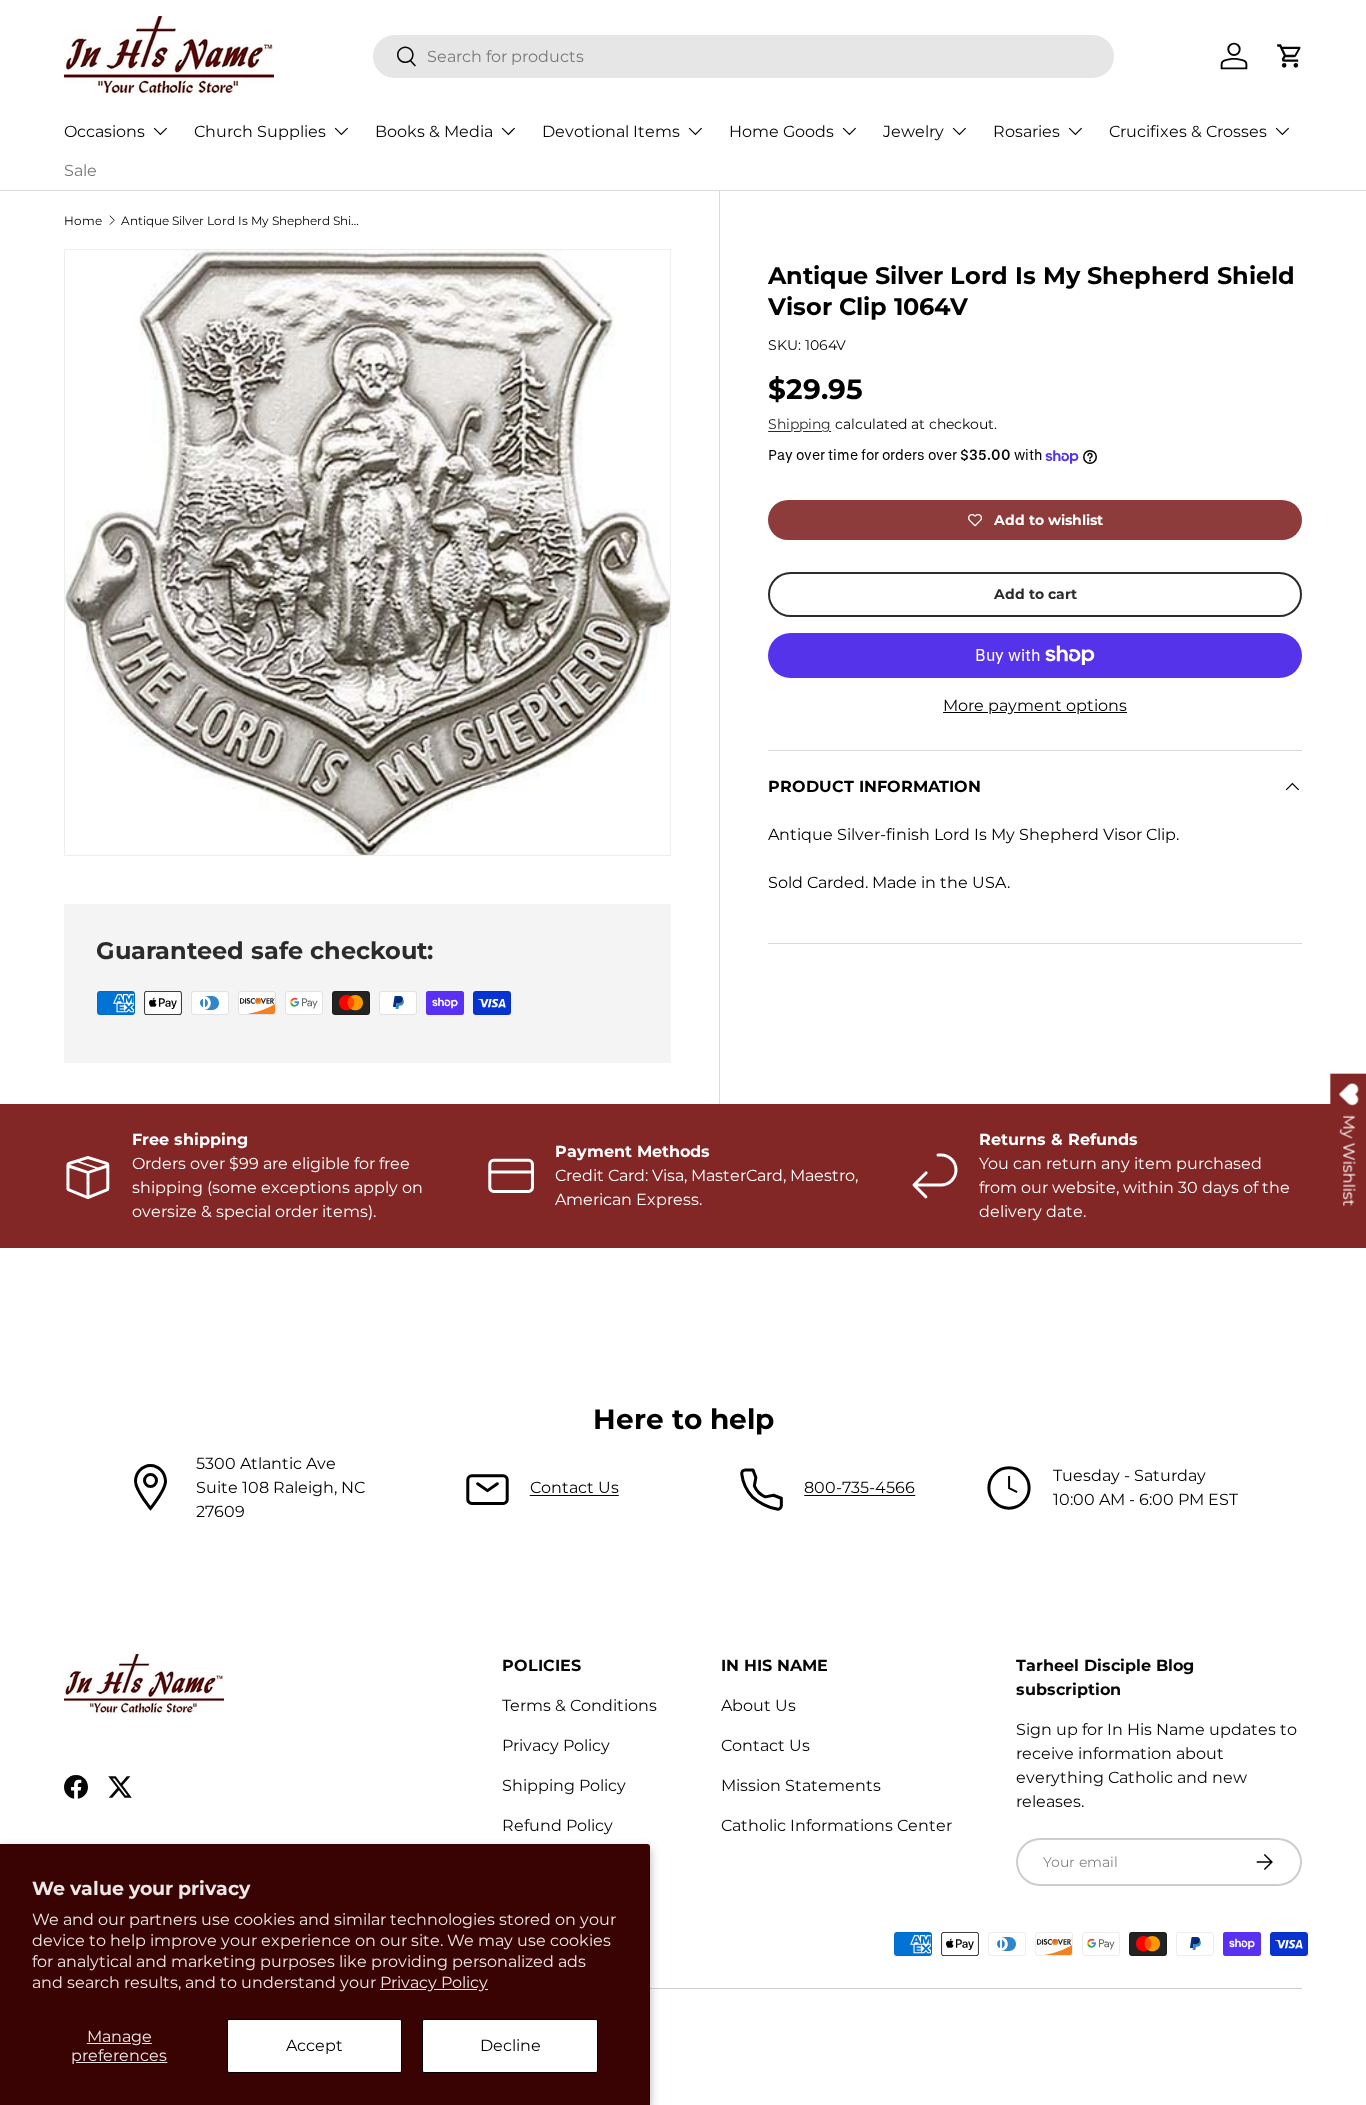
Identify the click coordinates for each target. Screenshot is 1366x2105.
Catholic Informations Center (836, 1825)
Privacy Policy (434, 1982)
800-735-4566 (859, 1487)
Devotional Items (611, 131)
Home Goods (781, 131)
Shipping (799, 424)
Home (83, 220)
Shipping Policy (564, 1785)
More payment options (1035, 705)
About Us (758, 1705)
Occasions (104, 131)
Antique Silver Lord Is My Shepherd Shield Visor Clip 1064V (241, 220)
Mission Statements (801, 1785)
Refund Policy (557, 1825)
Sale (80, 170)
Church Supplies (260, 131)
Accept (314, 2045)
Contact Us (574, 1487)
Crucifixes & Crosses (1188, 131)
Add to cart (1035, 594)
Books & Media (434, 131)
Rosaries (1026, 131)
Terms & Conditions (579, 1705)
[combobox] (743, 56)
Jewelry (913, 131)
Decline (510, 2045)
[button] (1290, 56)
